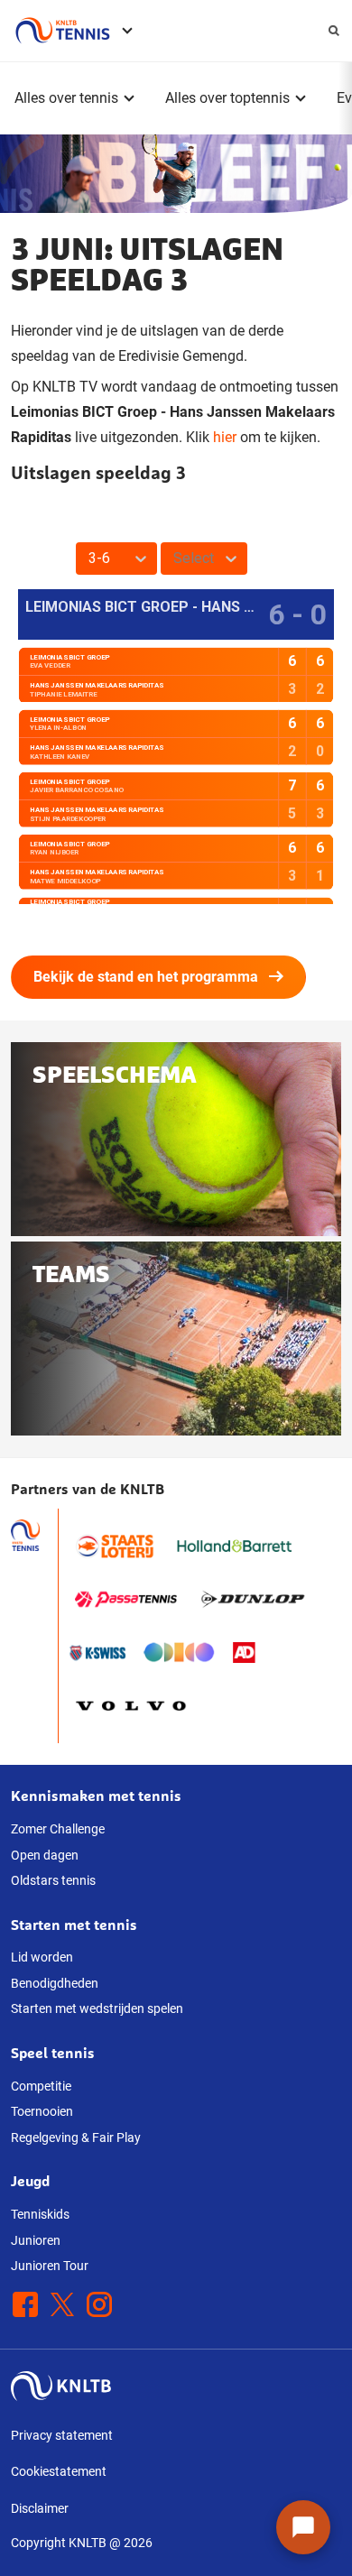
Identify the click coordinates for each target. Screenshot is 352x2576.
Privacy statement (62, 2435)
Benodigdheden (55, 1983)
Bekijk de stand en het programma (146, 977)
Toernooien (42, 2111)
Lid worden (42, 1957)
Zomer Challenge (58, 1829)
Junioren (36, 2240)
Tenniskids (40, 2214)
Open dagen (45, 1855)
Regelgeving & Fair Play (76, 2137)
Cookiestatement (59, 2471)
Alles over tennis (66, 98)
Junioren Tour (50, 2266)
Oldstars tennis (53, 1880)
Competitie (41, 2086)
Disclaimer (40, 2508)
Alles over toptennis (227, 98)
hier (225, 437)
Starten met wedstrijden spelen (97, 2008)
